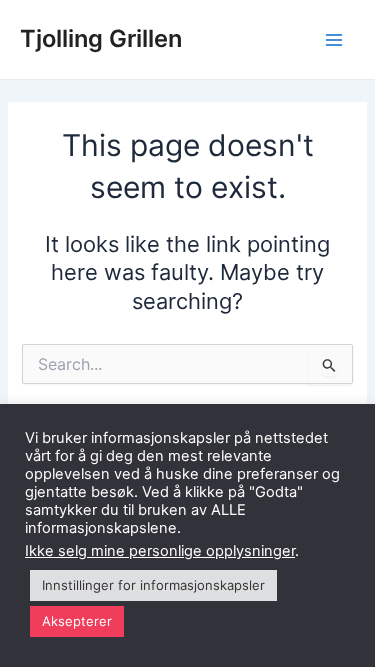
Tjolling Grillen (101, 38)
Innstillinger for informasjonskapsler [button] (153, 585)
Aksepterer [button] (77, 621)
